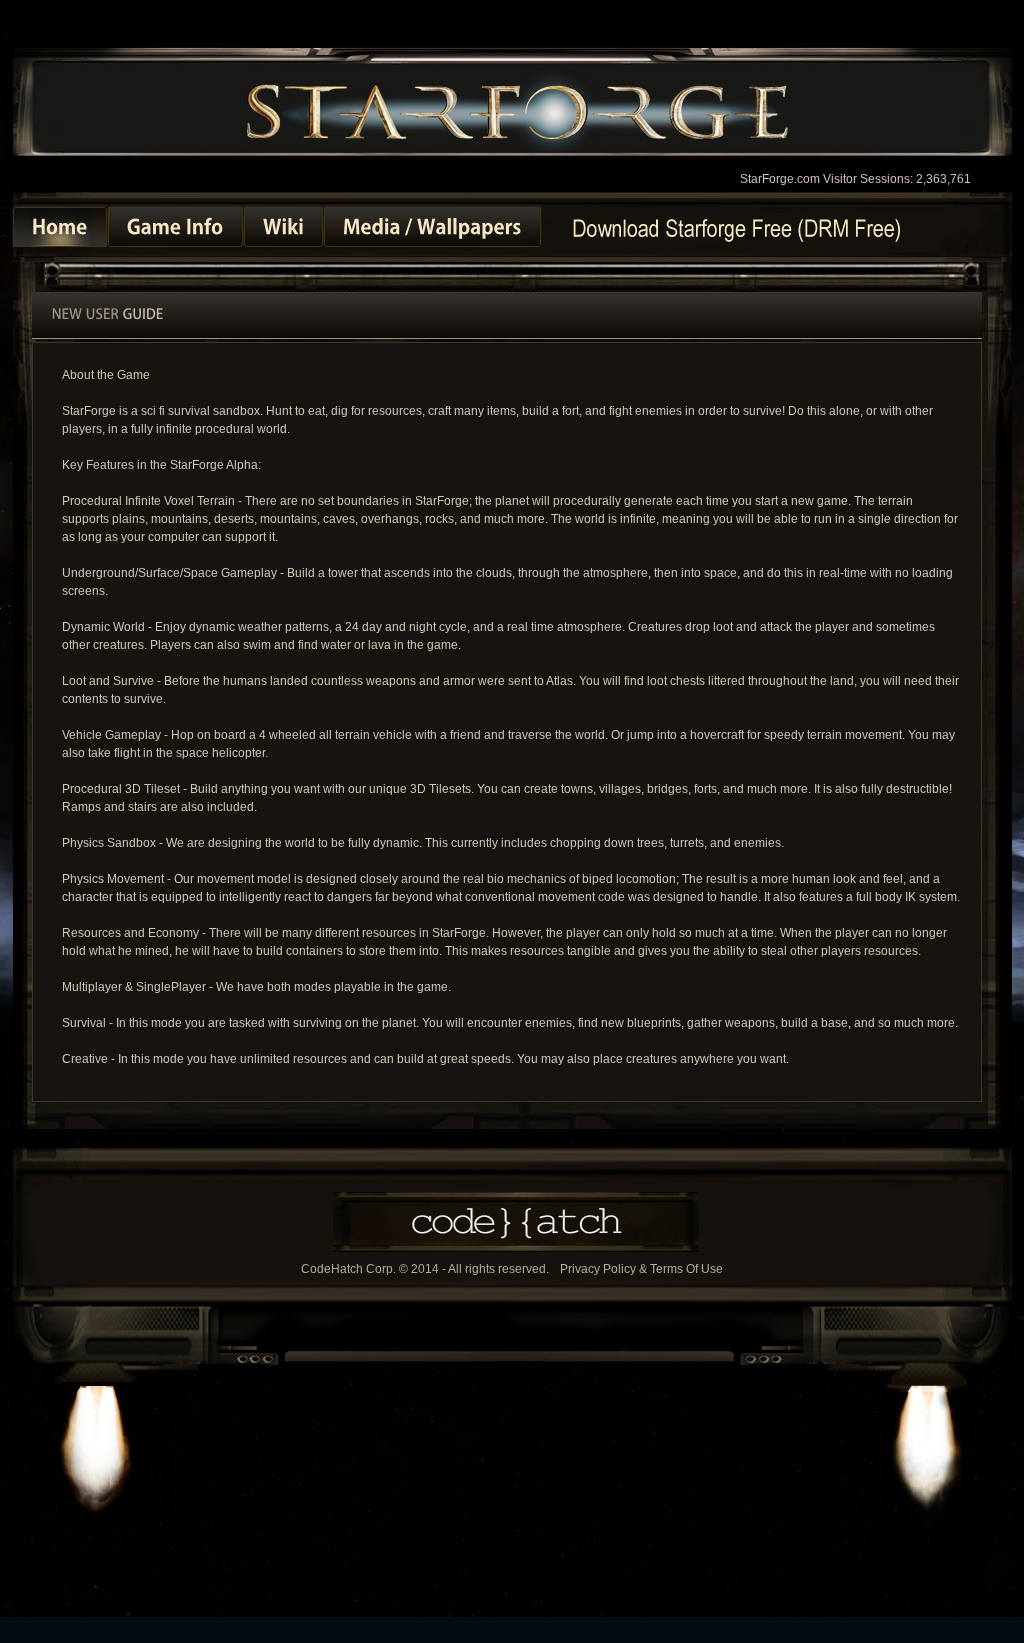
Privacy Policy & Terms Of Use (641, 1269)
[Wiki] (283, 227)
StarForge (518, 109)
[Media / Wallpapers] (432, 227)
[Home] (60, 227)
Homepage (736, 228)
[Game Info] (175, 227)
